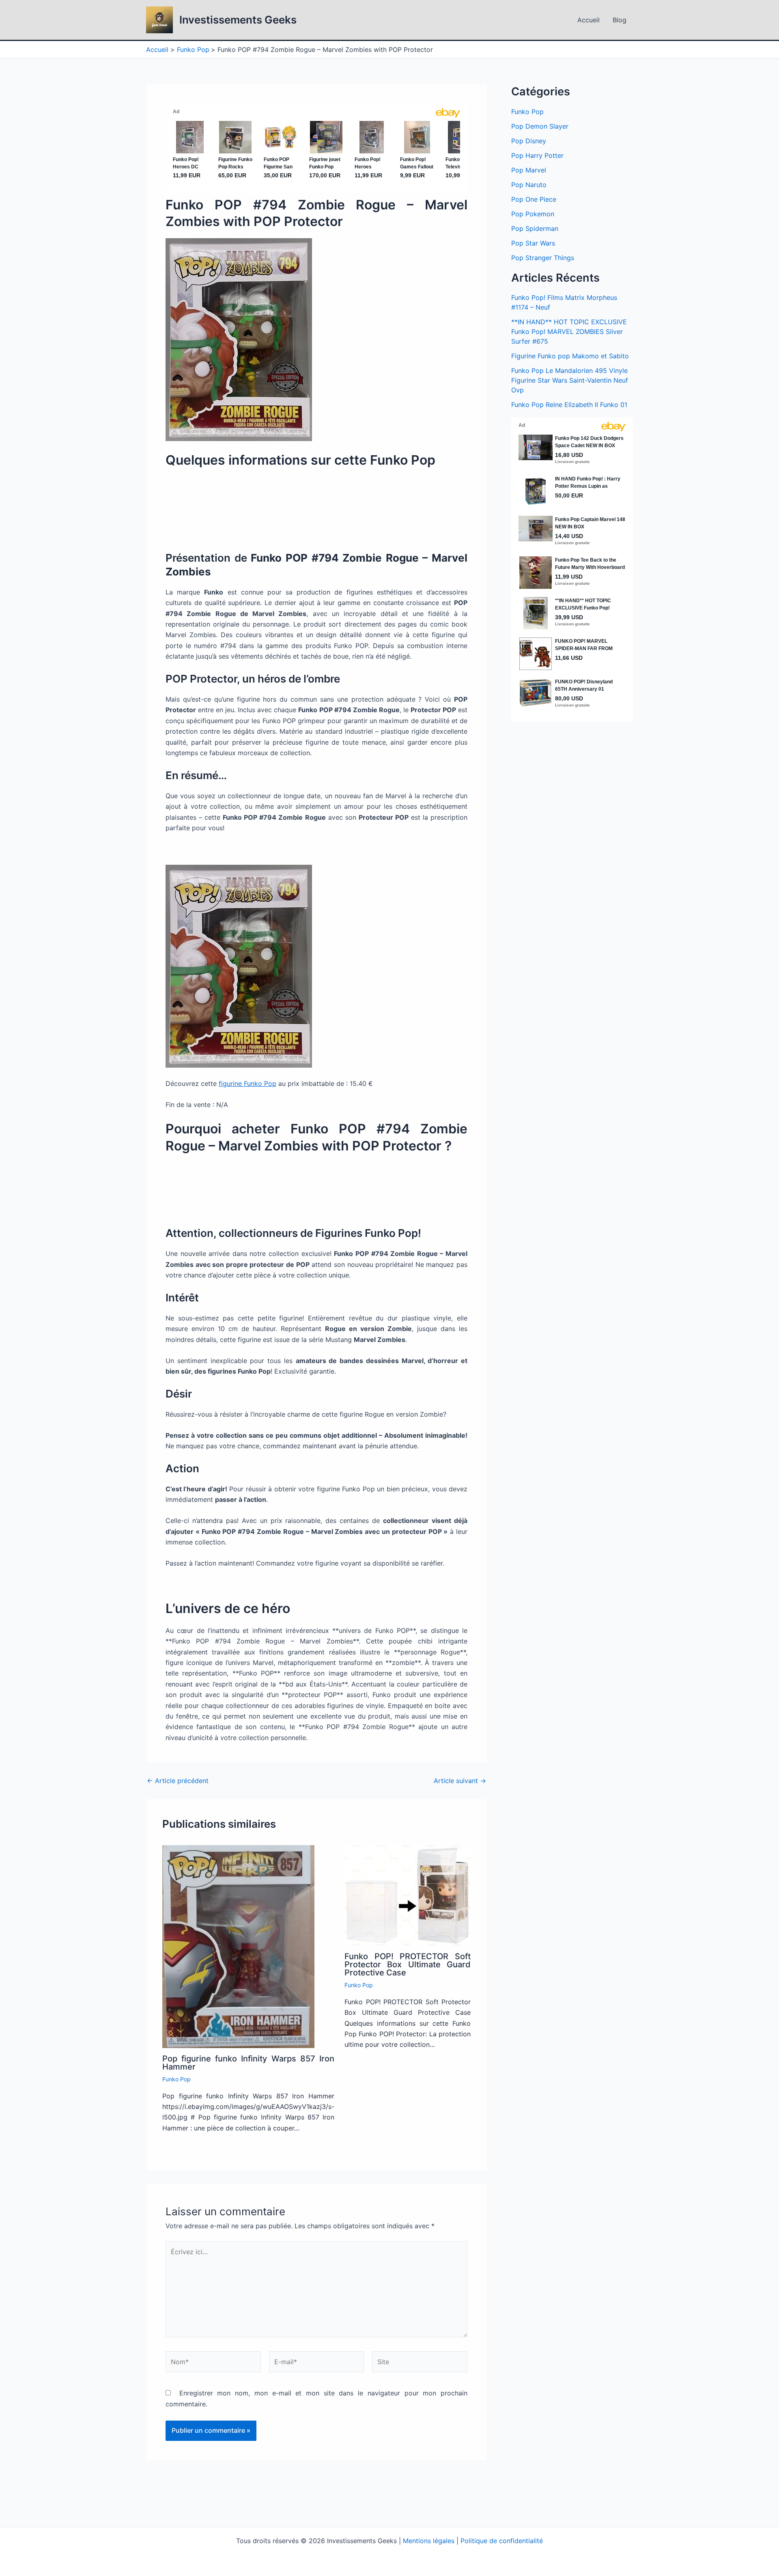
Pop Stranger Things (543, 258)
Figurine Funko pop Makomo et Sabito (570, 356)
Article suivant (460, 1781)
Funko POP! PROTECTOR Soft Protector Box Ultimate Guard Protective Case (408, 1964)
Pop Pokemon (533, 214)
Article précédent (178, 1781)
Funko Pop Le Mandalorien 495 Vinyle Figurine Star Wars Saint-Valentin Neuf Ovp (570, 380)
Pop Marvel (529, 170)
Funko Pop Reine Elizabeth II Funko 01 (569, 405)
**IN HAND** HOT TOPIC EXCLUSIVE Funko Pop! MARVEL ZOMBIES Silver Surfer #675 (569, 332)
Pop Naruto (529, 185)
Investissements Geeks (238, 20)
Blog (620, 20)
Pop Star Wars (533, 243)
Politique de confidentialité (502, 2541)
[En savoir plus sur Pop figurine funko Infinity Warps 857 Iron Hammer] (238, 1946)
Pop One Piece (534, 199)
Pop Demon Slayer (540, 126)
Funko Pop (176, 2079)
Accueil (589, 20)
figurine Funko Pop (247, 1083)
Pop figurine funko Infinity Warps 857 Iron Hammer (248, 2063)
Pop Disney (529, 141)
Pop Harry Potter (537, 155)
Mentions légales (429, 2541)
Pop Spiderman (535, 228)
